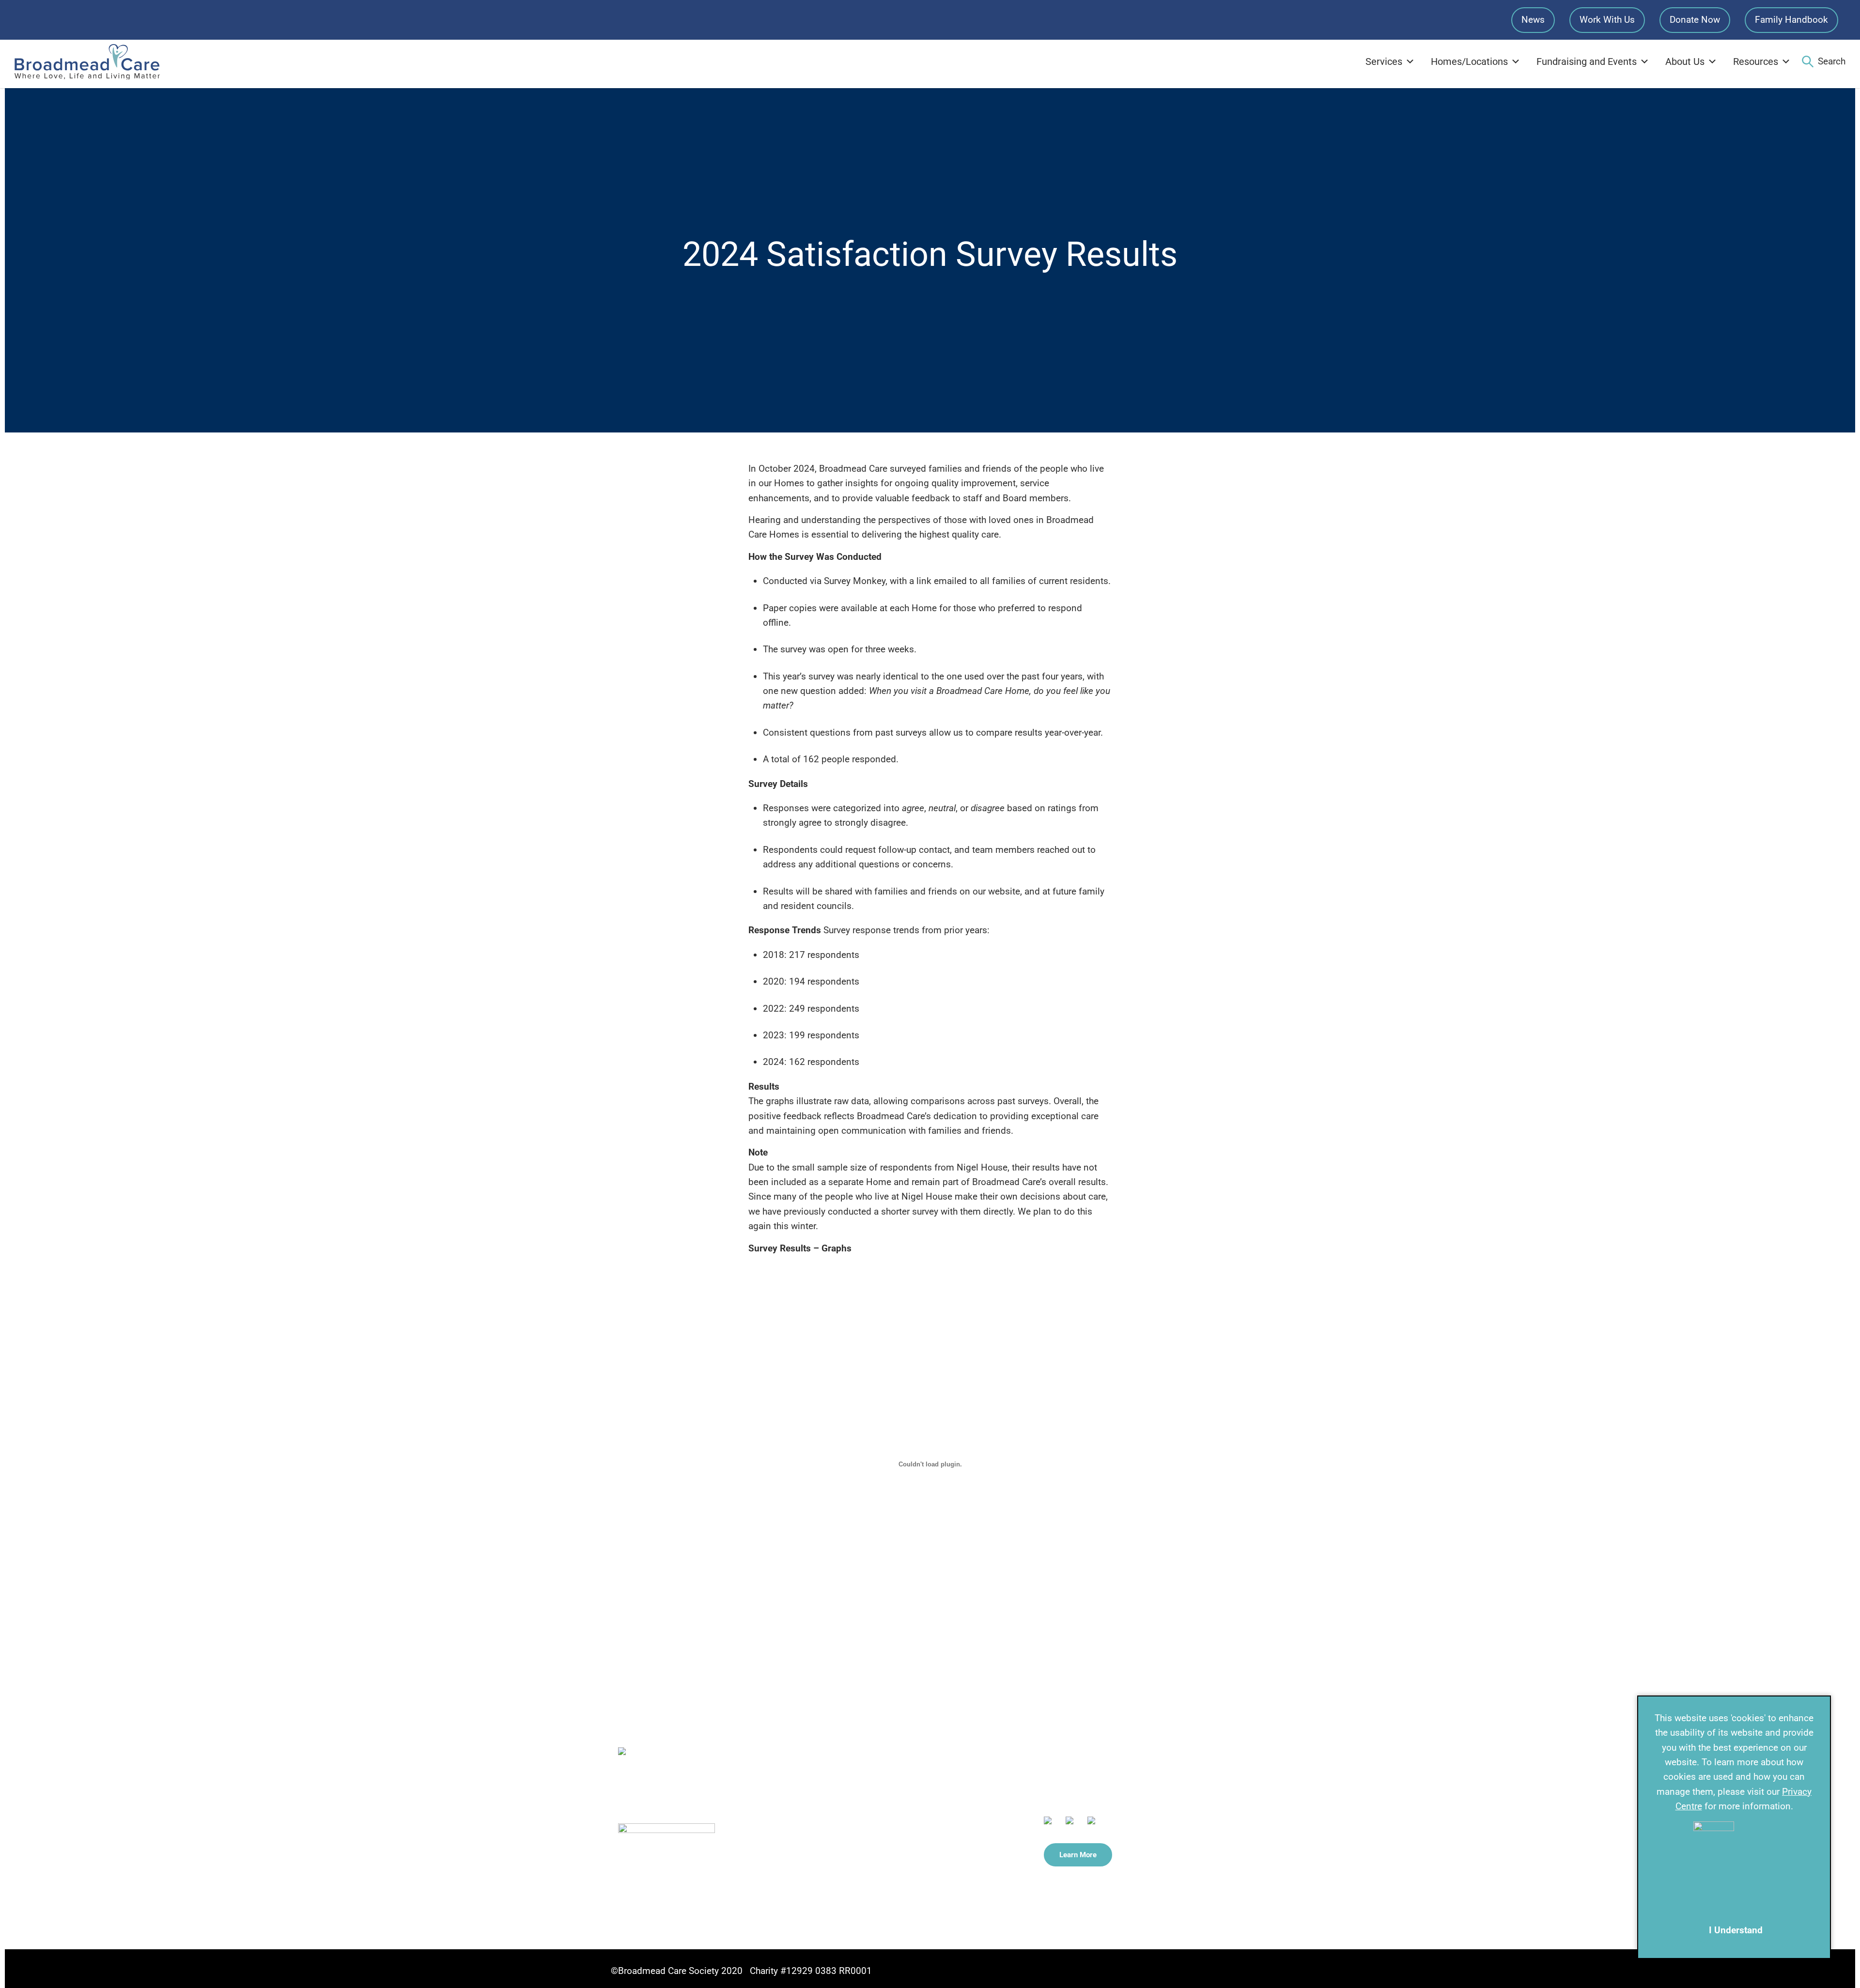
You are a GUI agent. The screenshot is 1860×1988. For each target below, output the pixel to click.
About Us (1685, 62)
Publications (891, 1806)
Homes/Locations (1469, 62)
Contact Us (888, 1759)
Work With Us (1607, 20)
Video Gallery (892, 1829)
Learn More (1078, 1855)
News (1533, 20)
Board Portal (891, 1853)
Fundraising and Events (1587, 62)
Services (1384, 62)
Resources (1756, 62)
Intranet (882, 1877)
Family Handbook (1791, 20)
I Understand (1736, 1930)
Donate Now (1695, 20)
